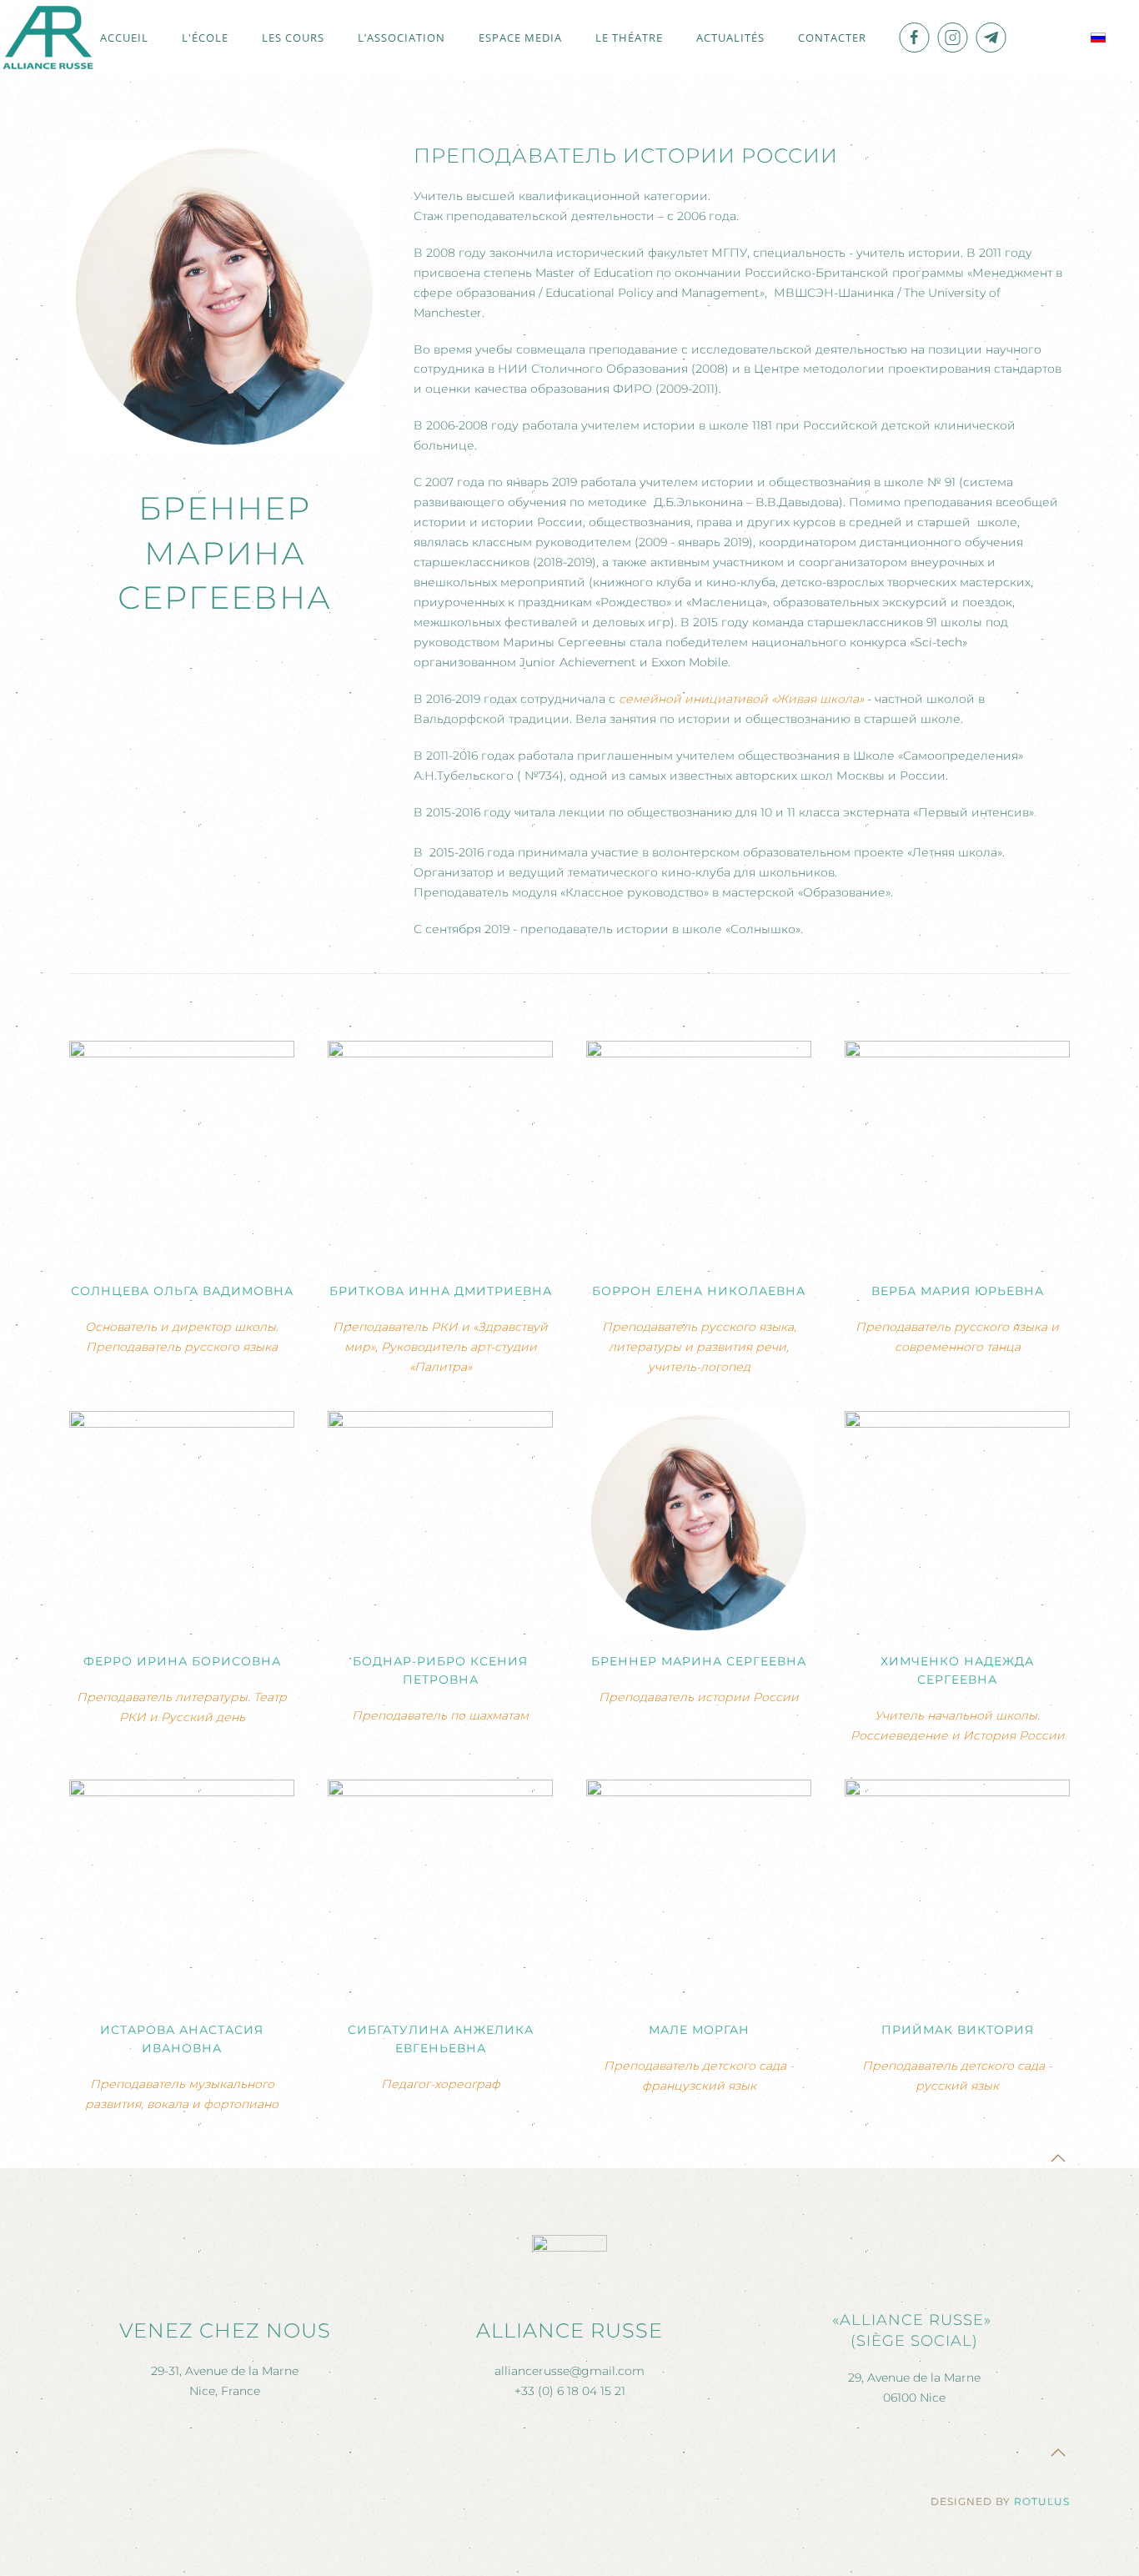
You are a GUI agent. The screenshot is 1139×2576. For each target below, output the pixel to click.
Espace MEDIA (520, 38)
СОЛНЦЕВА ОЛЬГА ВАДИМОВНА (182, 1291)
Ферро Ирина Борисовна (182, 1661)
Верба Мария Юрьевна (958, 1291)
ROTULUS (1042, 2501)
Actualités (730, 38)
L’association (401, 38)
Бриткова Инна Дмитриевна (441, 1291)
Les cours (293, 38)
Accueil (124, 38)
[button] (1058, 2158)
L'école (205, 38)
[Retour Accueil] (48, 38)
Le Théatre (629, 38)
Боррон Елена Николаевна (699, 1291)
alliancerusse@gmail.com (569, 2371)
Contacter (832, 38)
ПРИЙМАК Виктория (958, 2030)
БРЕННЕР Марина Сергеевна (699, 1661)
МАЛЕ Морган (699, 2030)
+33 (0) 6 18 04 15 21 (570, 2391)
